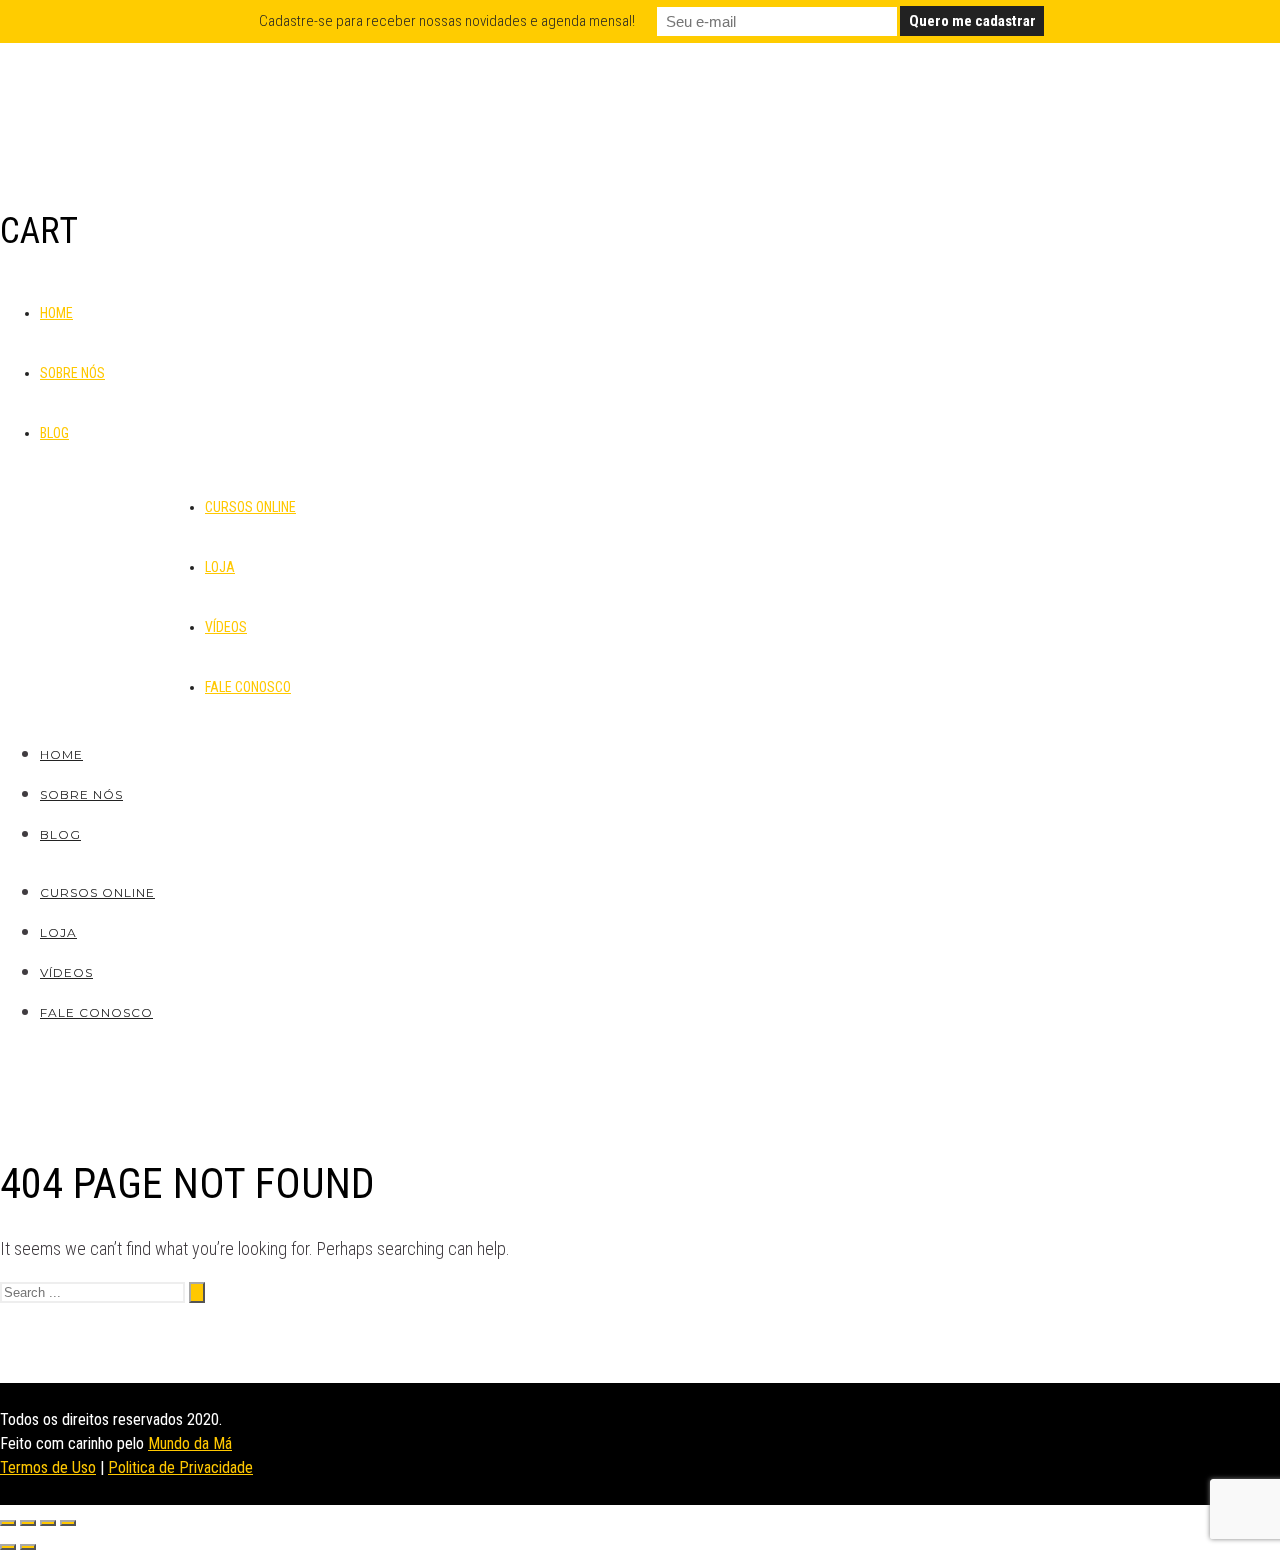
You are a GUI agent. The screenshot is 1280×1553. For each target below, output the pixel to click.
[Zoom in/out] (68, 1523)
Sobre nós (72, 373)
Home (56, 313)
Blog (54, 433)
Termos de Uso (48, 1467)
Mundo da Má (190, 1443)
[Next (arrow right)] (28, 1547)
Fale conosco (248, 687)
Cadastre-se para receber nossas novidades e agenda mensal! (447, 21)
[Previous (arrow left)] (8, 1547)
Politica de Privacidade (180, 1467)
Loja (220, 567)
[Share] (28, 1523)
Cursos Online (250, 507)
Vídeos (226, 627)
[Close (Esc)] (8, 1523)
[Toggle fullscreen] (48, 1523)
